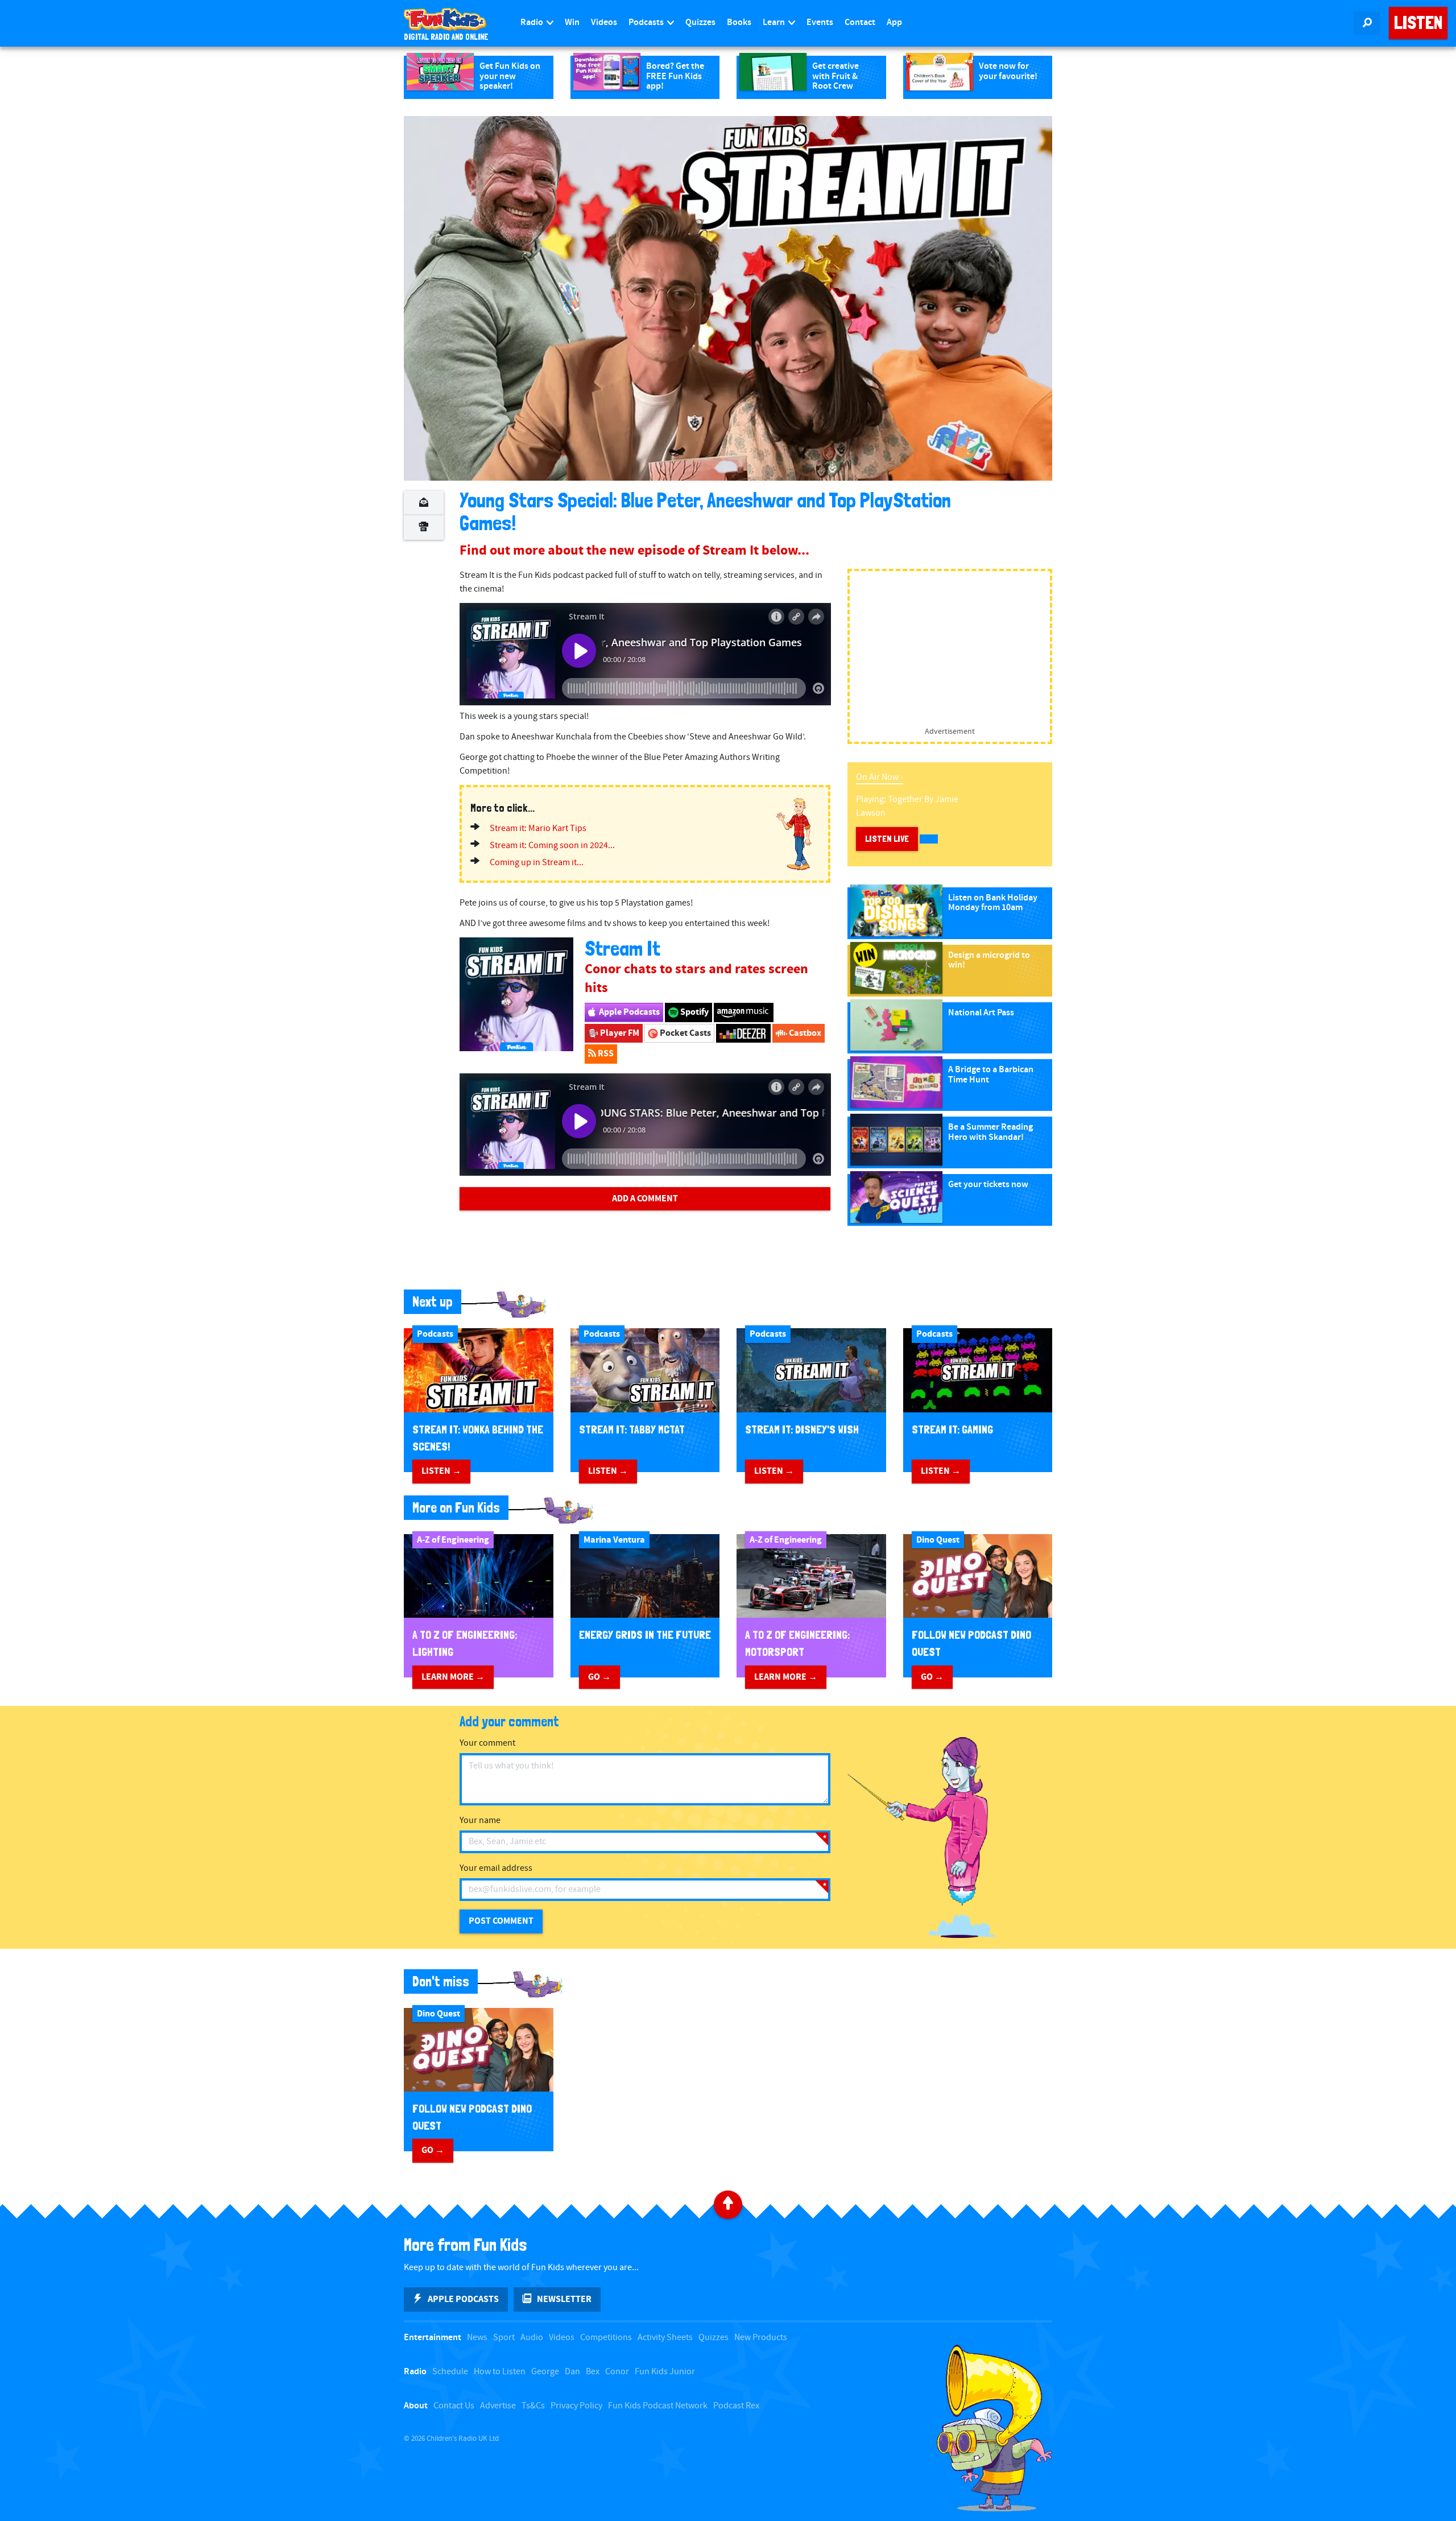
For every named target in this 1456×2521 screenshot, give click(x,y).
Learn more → (453, 1677)
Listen (1418, 23)
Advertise (498, 2406)
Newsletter (564, 2299)
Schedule (450, 2372)
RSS (605, 1053)
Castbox (804, 1033)
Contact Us (454, 2406)
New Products (761, 2338)
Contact (860, 22)
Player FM (619, 1033)
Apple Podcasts (628, 1012)
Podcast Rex (736, 2406)
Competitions (606, 2338)
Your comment (487, 1743)
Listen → (441, 1471)
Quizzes (700, 22)
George (545, 2372)
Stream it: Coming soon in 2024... (552, 846)
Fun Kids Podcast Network (658, 2406)
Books (739, 22)
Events (820, 22)
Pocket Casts (684, 1033)
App (894, 22)
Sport (504, 2338)
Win (572, 22)
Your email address (496, 1868)
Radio (533, 22)
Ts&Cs (533, 2406)
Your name (480, 1821)
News (477, 2338)
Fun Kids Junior (665, 2372)
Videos (604, 22)
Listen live (887, 839)
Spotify (694, 1012)
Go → (599, 1677)
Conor (617, 2372)
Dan (572, 2372)
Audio (532, 2338)
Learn (775, 22)
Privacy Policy (576, 2406)
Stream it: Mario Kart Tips (538, 828)
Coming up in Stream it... (537, 863)
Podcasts (647, 22)
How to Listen (500, 2372)
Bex (593, 2372)
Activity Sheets (665, 2338)
